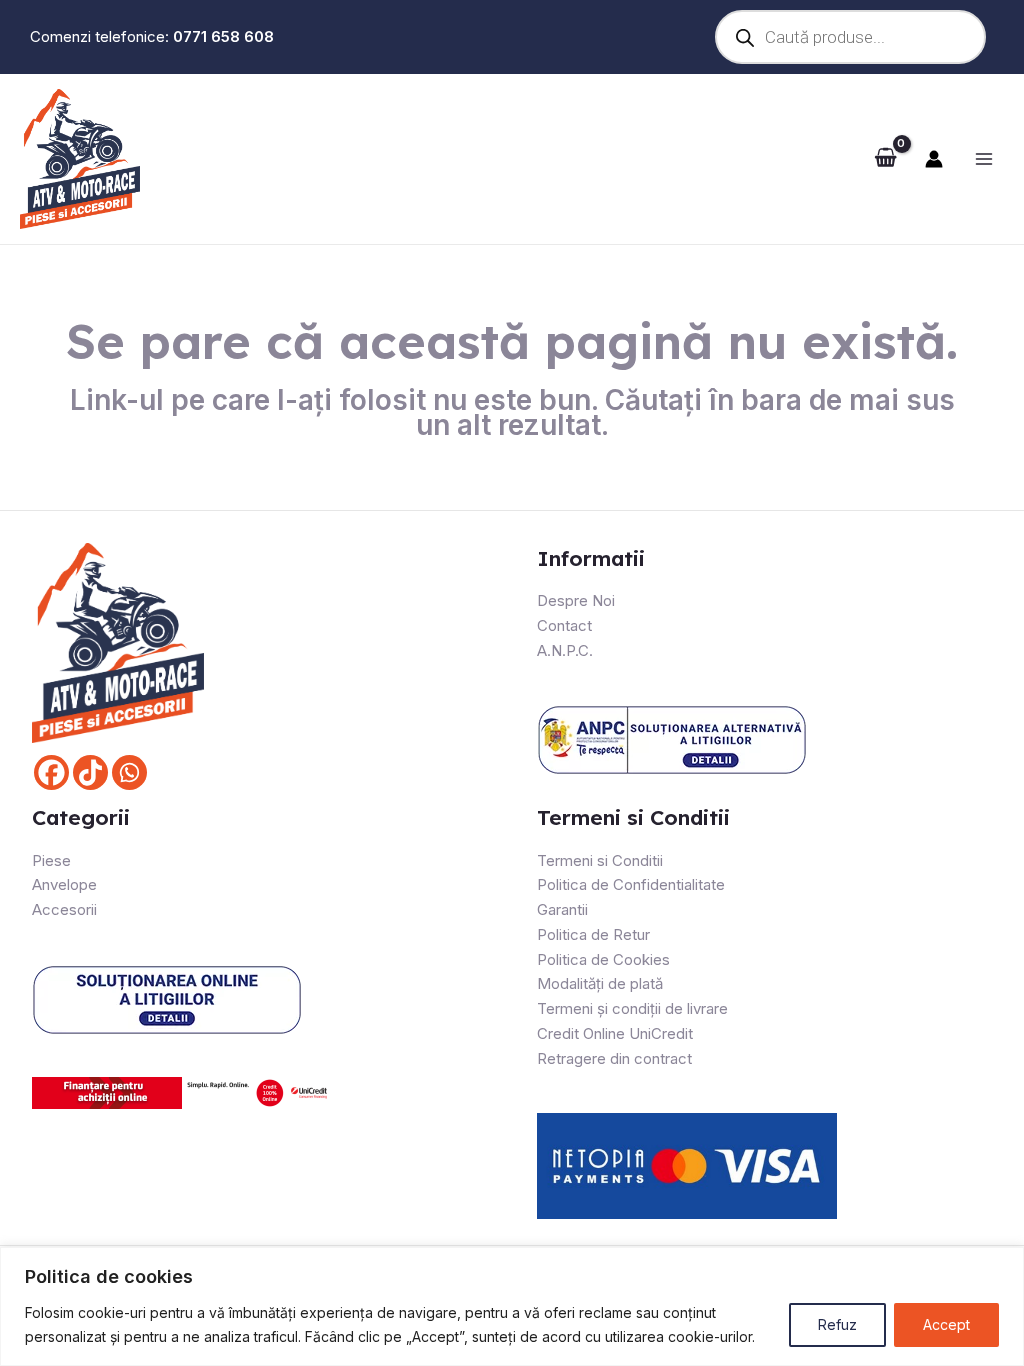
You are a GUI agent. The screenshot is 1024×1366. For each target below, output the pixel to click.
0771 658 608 (223, 36)
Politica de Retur (593, 934)
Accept (946, 1324)
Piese (51, 860)
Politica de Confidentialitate (631, 884)
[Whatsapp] (129, 772)
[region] (512, 1306)
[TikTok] (90, 772)
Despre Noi (576, 600)
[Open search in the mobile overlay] (850, 37)
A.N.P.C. (565, 650)
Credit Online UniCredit (615, 1033)
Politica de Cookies (603, 959)
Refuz (837, 1324)
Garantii (562, 909)
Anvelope (64, 884)
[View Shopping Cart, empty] (885, 159)
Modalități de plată (600, 983)
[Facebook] (51, 772)
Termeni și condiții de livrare (632, 1008)
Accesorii (64, 909)
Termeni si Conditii (600, 860)
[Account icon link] (934, 159)
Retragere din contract (614, 1058)
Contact (564, 625)
